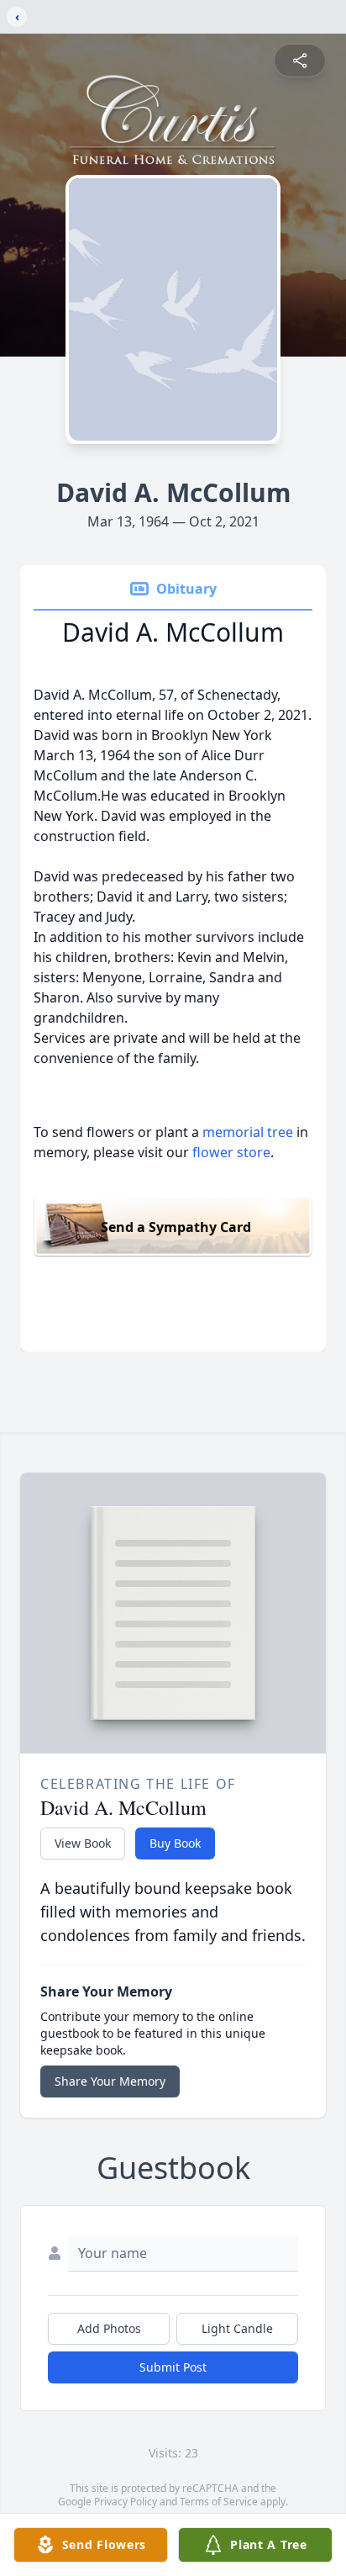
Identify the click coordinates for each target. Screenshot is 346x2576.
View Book (83, 1843)
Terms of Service (219, 2502)
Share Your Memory (110, 2081)
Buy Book (175, 1843)
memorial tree (248, 1132)
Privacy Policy (126, 2502)
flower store (231, 1152)
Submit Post (173, 2367)
